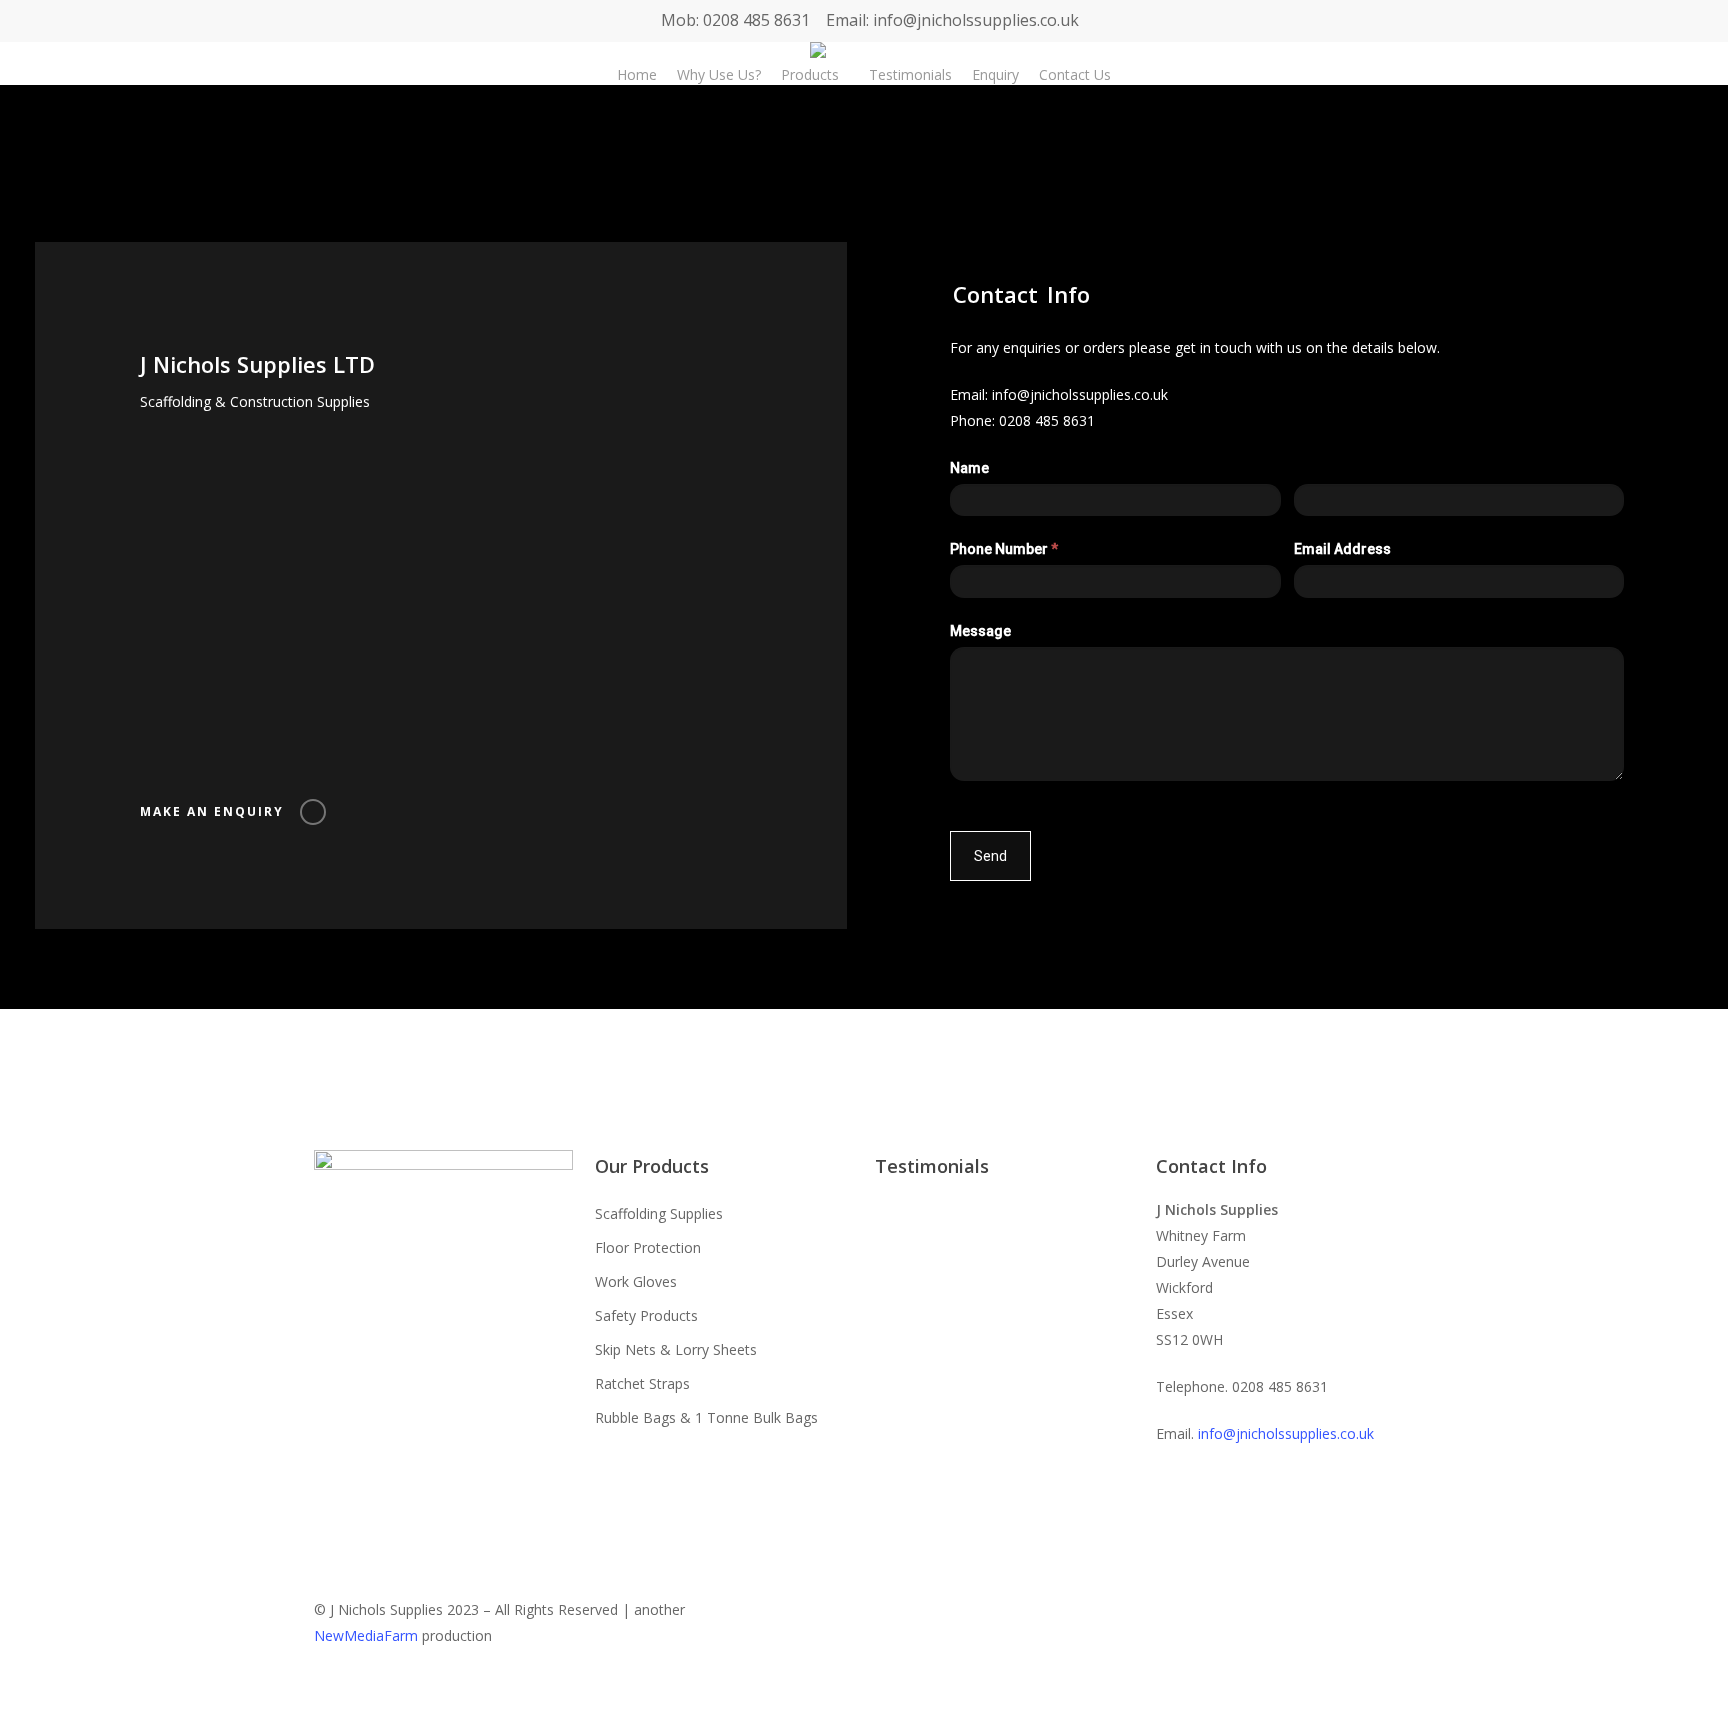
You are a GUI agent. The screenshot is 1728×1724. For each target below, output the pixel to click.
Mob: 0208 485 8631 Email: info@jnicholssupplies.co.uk (870, 20)
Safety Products (646, 1315)
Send (990, 856)
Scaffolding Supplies (659, 1213)
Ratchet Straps (642, 1383)
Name (969, 468)
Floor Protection (648, 1247)
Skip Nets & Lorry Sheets (676, 1349)
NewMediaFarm (366, 1635)
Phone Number (1004, 549)
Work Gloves (636, 1281)
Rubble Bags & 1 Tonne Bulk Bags (706, 1417)
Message (980, 631)
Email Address (1342, 549)
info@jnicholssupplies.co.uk (1080, 394)
